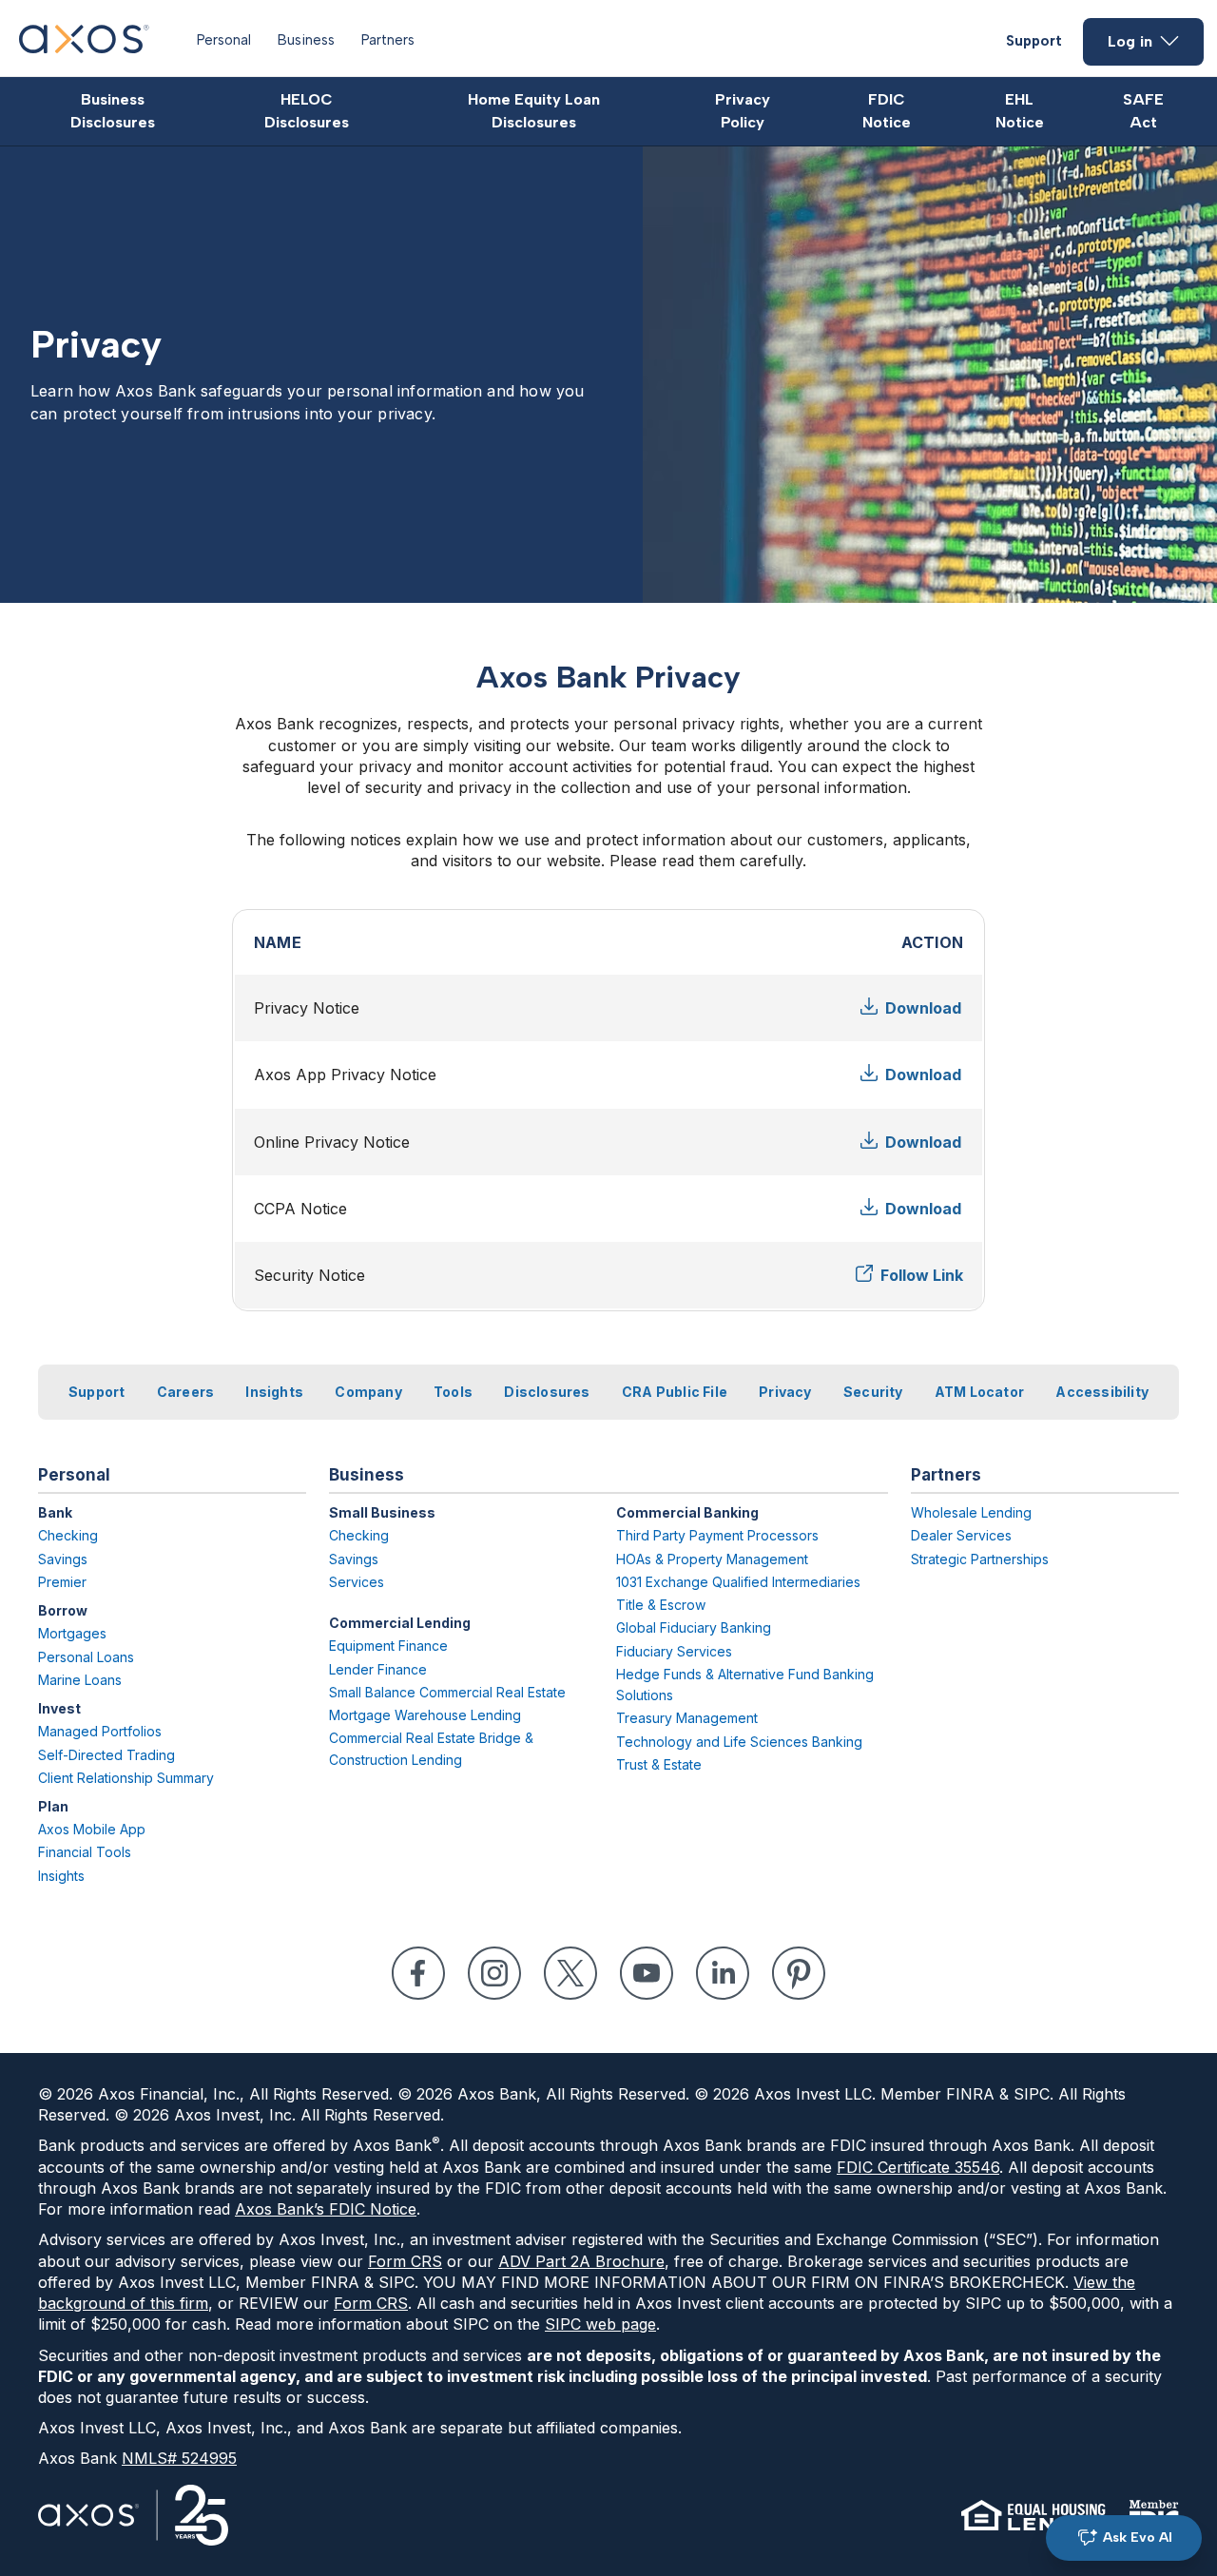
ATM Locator (979, 1392)
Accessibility (1102, 1392)
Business (306, 40)
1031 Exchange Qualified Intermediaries (738, 1582)
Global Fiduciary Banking (694, 1627)
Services (357, 1582)
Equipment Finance (388, 1646)
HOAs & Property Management (712, 1559)
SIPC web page (600, 2324)
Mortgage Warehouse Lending (425, 1715)
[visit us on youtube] (647, 1973)
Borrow (63, 1610)
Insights (274, 1392)
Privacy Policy (743, 111)
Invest (59, 1708)
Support (1034, 41)
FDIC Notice (887, 111)
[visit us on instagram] (494, 1973)
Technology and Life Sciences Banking (739, 1742)
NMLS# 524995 (179, 2458)
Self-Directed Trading (106, 1755)
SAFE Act (1143, 111)
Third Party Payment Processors (717, 1535)
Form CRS (405, 2261)
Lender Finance (378, 1669)
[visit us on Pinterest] (799, 1973)
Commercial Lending (400, 1623)
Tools (453, 1392)
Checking (68, 1535)
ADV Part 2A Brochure (581, 2261)
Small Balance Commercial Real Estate (447, 1692)
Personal (224, 40)
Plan (53, 1806)
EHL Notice (1020, 111)
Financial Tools (85, 1852)
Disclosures (547, 1392)
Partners (388, 40)
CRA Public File (675, 1392)
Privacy (785, 1392)
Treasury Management (687, 1718)
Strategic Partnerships (980, 1559)
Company (368, 1392)
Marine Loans (80, 1680)
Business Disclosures (113, 111)
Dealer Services (961, 1535)
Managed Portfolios (100, 1731)
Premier (62, 1582)
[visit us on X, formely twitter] (570, 1973)
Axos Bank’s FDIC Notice (326, 2209)
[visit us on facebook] (418, 1973)
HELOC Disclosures (307, 111)
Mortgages (72, 1633)
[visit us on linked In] (723, 1973)
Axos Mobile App (92, 1829)
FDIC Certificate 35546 (918, 2167)
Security (873, 1392)
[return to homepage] (84, 48)
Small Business (382, 1512)
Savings (63, 1559)
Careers (185, 1392)
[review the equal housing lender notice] (1033, 2515)
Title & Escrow (661, 1605)
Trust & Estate (659, 1764)
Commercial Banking (687, 1512)
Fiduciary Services (674, 1651)
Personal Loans (86, 1657)
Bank (55, 1512)
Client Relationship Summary (126, 1778)
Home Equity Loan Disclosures (534, 111)
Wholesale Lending (971, 1512)
